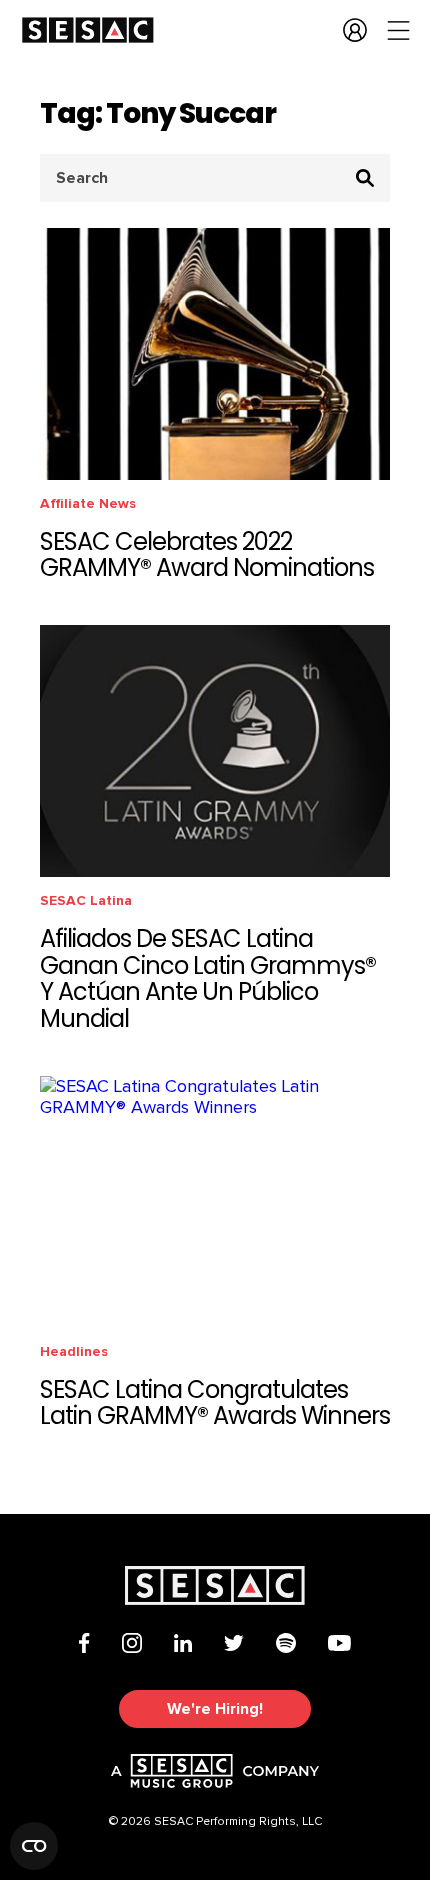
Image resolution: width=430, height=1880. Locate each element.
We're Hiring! (215, 1709)
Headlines (74, 1351)
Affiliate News (88, 503)
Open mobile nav (398, 30)
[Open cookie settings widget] (34, 1846)
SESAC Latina (86, 900)
